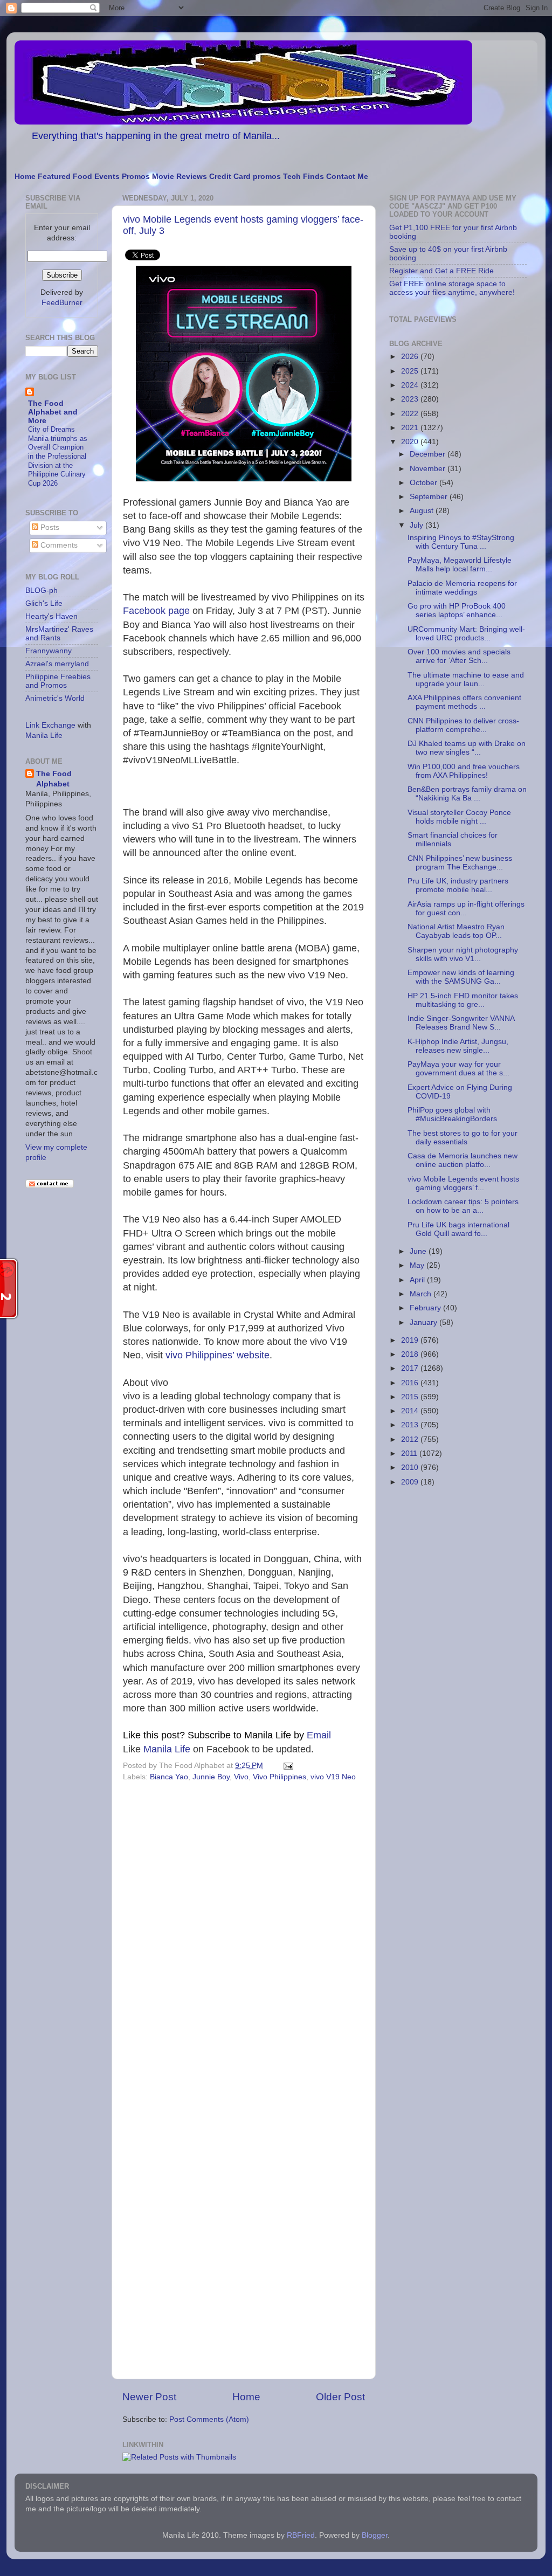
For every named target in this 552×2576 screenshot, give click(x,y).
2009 (411, 1482)
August (423, 511)
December (429, 454)
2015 (411, 1397)
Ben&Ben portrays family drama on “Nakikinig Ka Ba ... (467, 794)
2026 (411, 357)
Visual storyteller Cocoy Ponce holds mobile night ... (459, 817)
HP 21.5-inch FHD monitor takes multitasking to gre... (463, 1000)
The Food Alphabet (54, 779)
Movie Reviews (180, 177)
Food (82, 177)
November (429, 469)
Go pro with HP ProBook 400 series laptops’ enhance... (457, 610)
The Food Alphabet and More (53, 412)
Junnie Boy (211, 1777)
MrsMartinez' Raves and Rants (59, 634)
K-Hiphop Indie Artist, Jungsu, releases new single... (458, 1046)
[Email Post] (287, 1766)
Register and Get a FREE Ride (441, 271)
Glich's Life (44, 603)
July (418, 525)
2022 (411, 414)
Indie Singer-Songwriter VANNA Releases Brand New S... (461, 1023)
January (425, 1322)
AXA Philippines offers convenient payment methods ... (464, 702)
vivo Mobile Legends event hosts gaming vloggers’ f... (463, 1183)
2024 (411, 385)
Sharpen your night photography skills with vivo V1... (463, 954)
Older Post (340, 2397)
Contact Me (347, 177)
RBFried (301, 2535)
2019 (411, 1340)
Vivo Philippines (280, 1777)
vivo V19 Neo (333, 1777)
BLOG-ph (42, 591)
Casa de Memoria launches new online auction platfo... (463, 1160)
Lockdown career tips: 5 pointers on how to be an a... (463, 1206)
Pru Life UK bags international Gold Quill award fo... (458, 1229)
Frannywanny (49, 651)
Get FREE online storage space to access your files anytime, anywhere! (452, 288)
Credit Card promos (245, 177)
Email (288, 1735)
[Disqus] (244, 1933)
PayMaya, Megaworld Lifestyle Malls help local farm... (460, 565)
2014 (411, 1411)
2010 (411, 1467)
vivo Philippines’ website (218, 1355)
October (425, 483)
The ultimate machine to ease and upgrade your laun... (466, 679)
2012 (411, 1439)
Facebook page (156, 611)
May (418, 1265)
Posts (49, 527)
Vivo (241, 1777)
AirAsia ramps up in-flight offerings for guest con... (466, 909)
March (422, 1294)
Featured (54, 177)
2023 (411, 399)
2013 (411, 1425)
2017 (411, 1368)
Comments (58, 545)
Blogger (375, 2535)
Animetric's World (55, 698)
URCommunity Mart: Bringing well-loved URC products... (466, 634)
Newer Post (149, 2397)
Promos (136, 177)
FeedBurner (62, 303)
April (418, 1280)
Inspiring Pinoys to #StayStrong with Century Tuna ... (461, 542)
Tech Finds (303, 177)
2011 (410, 1453)
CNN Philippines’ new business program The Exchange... (460, 863)
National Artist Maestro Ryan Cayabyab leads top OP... (456, 931)
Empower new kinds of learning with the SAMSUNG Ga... (461, 977)
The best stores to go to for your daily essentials (463, 1138)
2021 (411, 428)
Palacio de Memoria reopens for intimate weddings (462, 588)
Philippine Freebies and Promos (58, 681)
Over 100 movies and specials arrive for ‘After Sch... (459, 656)
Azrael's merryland (57, 664)
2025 (411, 371)
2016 (411, 1383)
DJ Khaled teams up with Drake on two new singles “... (467, 748)
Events (107, 177)
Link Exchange (50, 725)
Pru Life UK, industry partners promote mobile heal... (458, 885)
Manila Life (167, 1749)
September (430, 497)
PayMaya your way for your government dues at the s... (458, 1069)
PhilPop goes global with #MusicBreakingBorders (452, 1114)
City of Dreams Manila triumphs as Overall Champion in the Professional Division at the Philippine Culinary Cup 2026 (58, 456)
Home (25, 177)
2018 (411, 1354)
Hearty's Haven (51, 616)
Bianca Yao (169, 1777)
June (419, 1251)
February (426, 1308)
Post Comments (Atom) (209, 2419)
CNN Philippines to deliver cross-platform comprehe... (463, 725)
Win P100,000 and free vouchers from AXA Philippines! (464, 771)
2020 (411, 442)
